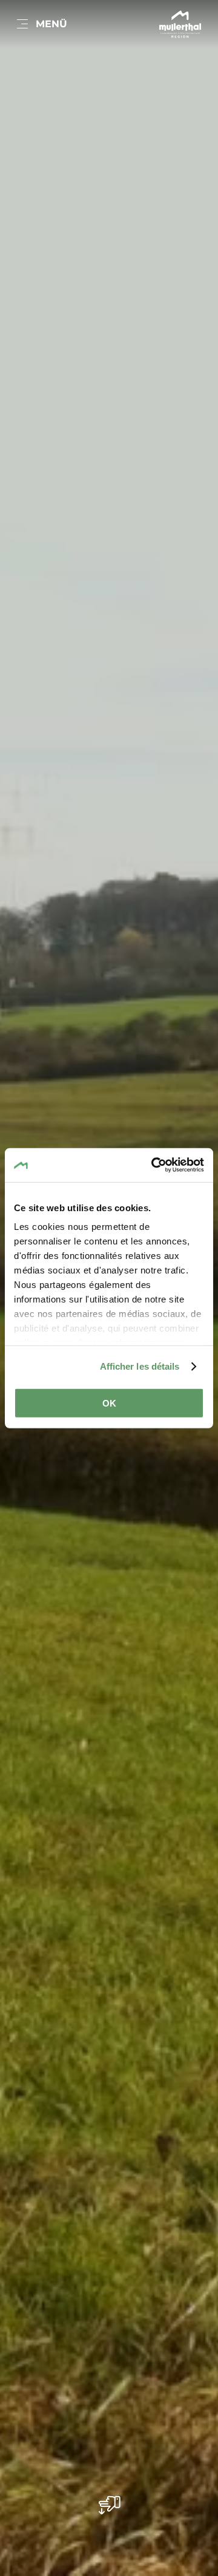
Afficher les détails (140, 1366)
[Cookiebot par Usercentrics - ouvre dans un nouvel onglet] (154, 1165)
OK (109, 1403)
